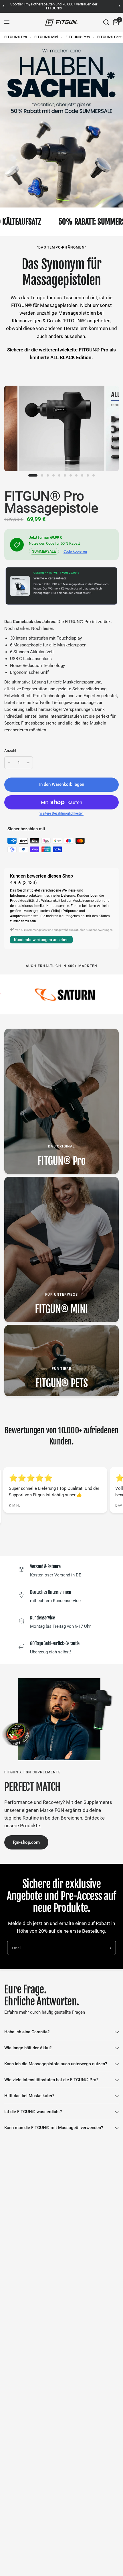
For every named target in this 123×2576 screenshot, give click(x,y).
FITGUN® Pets (78, 37)
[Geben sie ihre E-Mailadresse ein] (109, 1948)
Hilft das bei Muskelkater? (29, 2096)
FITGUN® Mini (46, 37)
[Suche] (106, 22)
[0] (115, 22)
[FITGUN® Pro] (61, 1101)
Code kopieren (75, 551)
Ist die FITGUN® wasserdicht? (33, 2112)
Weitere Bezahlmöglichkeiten (61, 813)
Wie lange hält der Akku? (28, 2048)
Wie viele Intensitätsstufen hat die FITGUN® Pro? (51, 2080)
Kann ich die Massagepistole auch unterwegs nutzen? (56, 2064)
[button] (26, 1842)
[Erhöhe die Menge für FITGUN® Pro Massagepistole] (28, 763)
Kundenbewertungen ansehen (41, 940)
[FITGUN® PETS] (61, 1361)
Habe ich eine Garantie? (27, 2032)
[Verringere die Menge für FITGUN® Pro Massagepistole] (9, 763)
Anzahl (10, 751)
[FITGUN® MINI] (61, 1250)
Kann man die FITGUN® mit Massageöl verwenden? (54, 2128)
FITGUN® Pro (16, 37)
